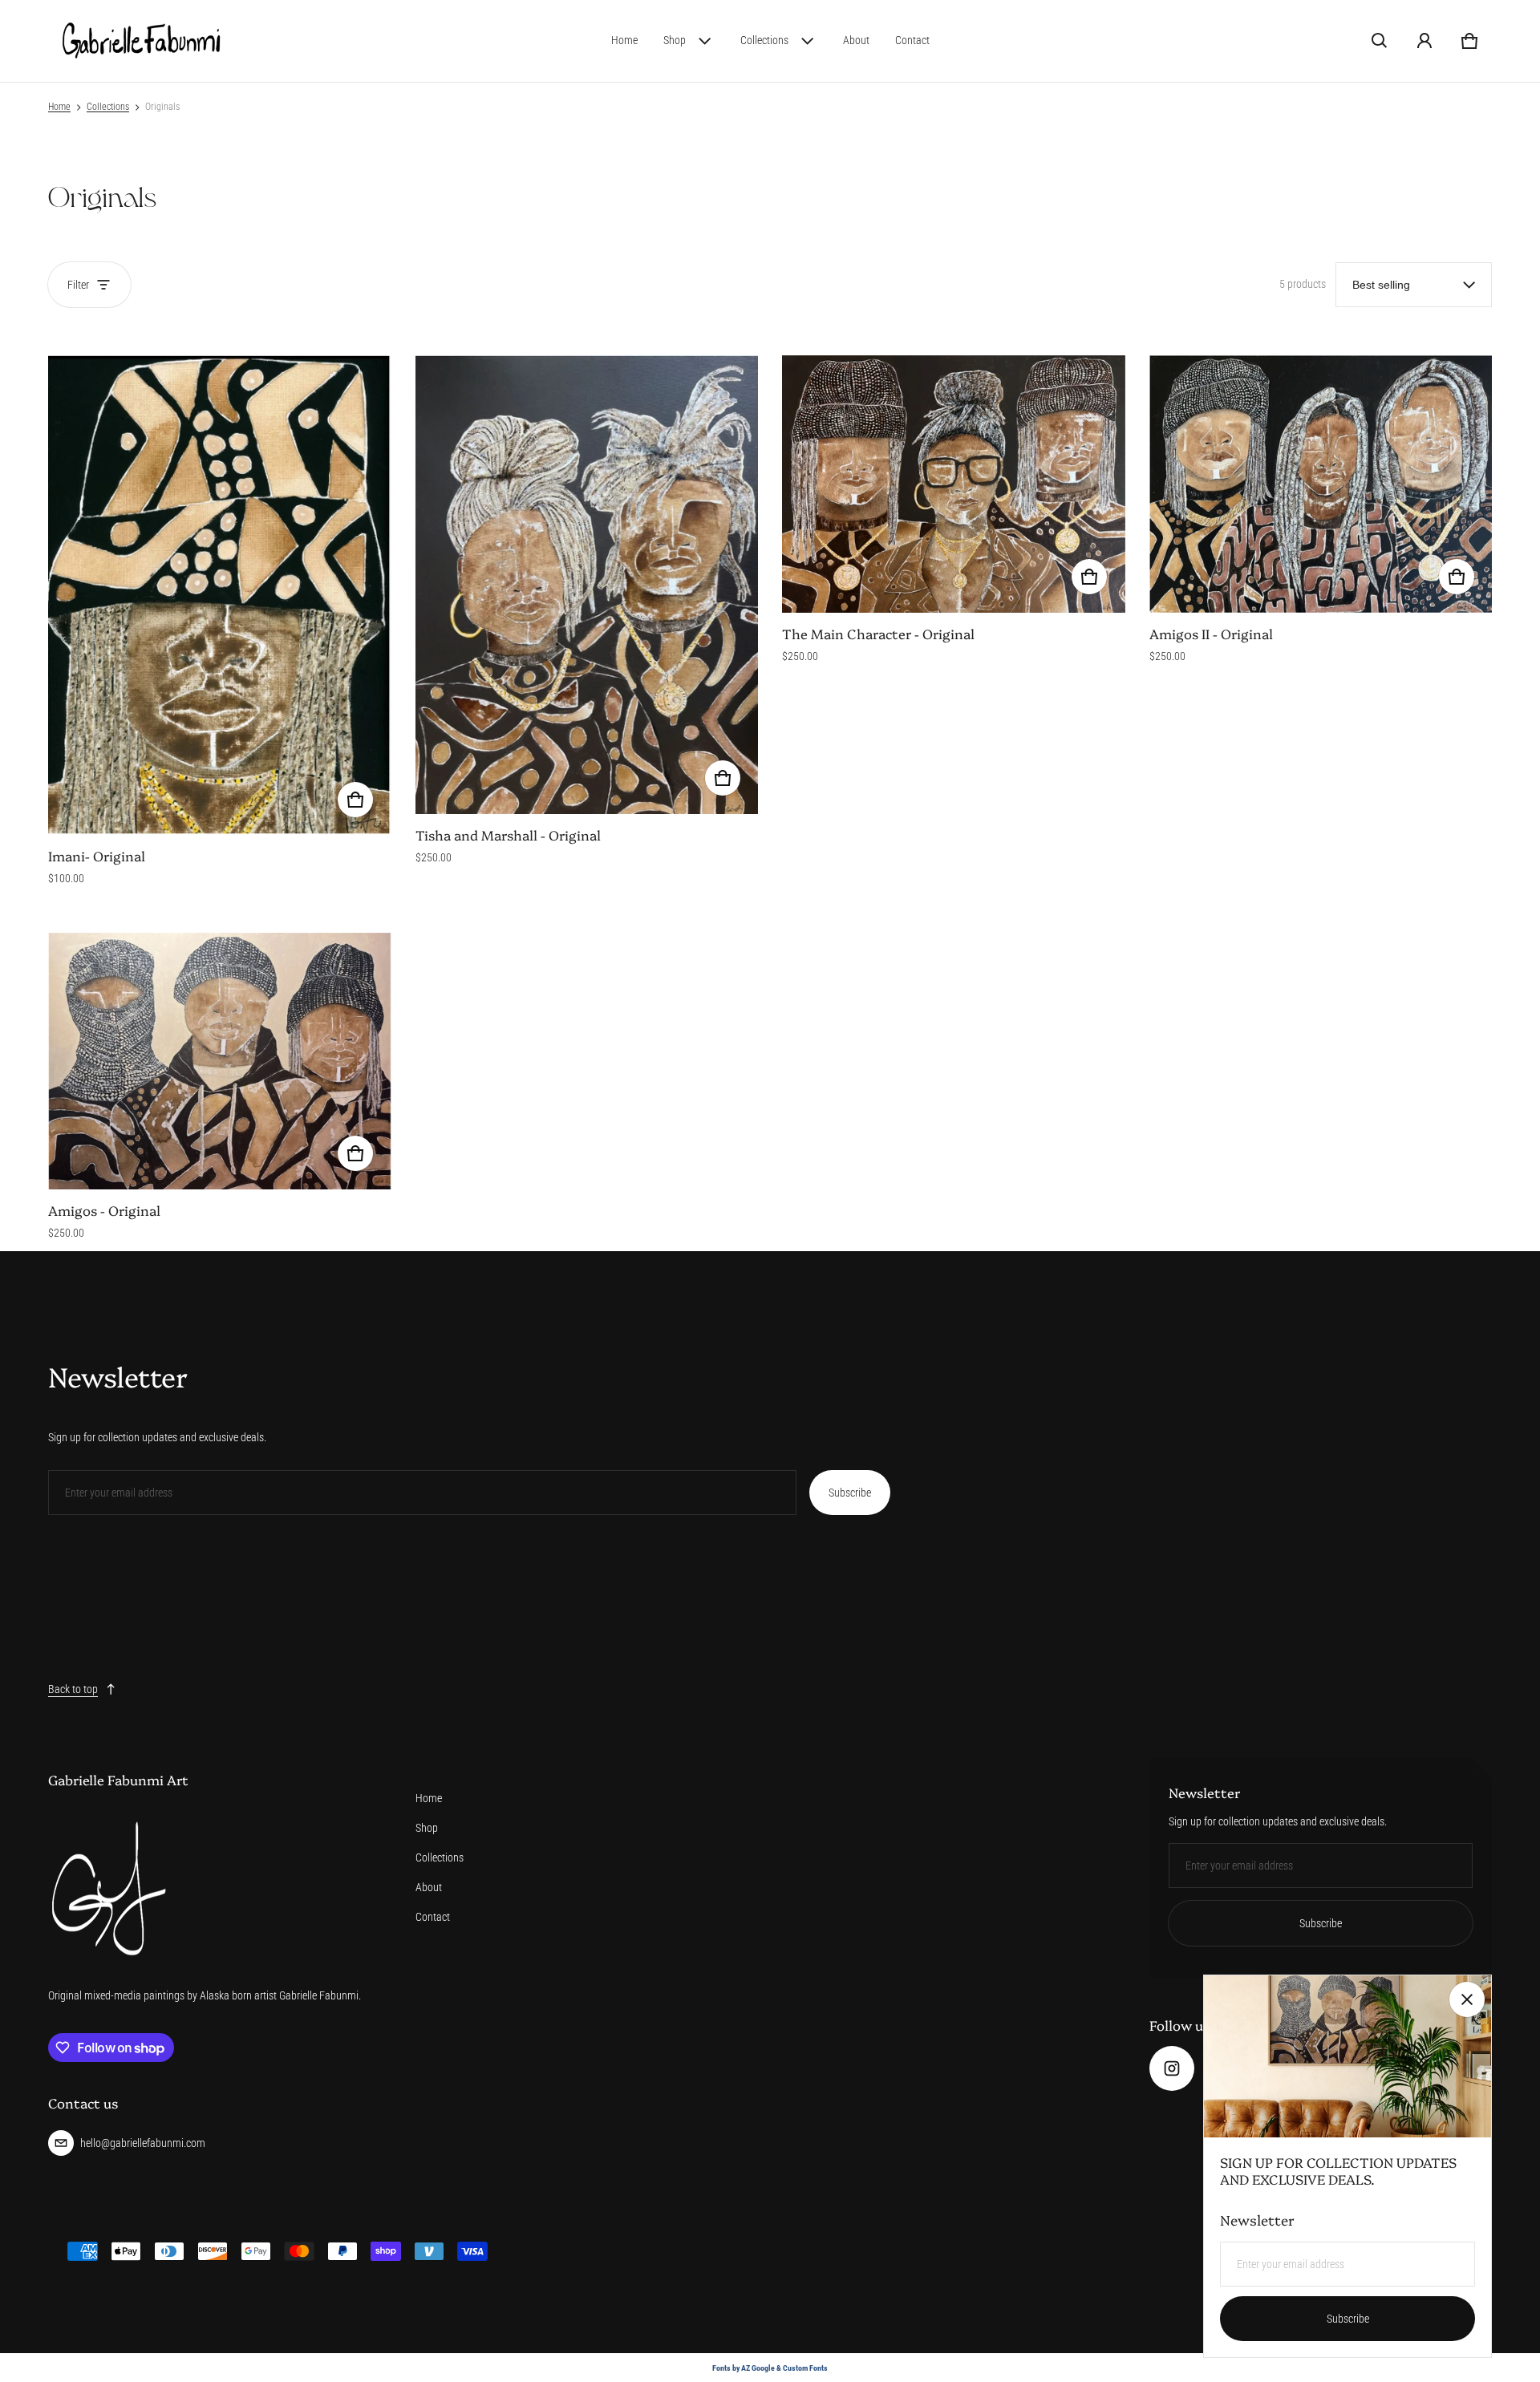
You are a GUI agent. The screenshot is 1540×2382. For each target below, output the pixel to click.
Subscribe (850, 1493)
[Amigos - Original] (220, 1061)
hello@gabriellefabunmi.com (143, 2143)
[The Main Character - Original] (954, 484)
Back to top (73, 1689)
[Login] (1424, 41)
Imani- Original (97, 855)
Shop (675, 40)
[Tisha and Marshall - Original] (587, 585)
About (856, 40)
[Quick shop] (355, 800)
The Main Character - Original (878, 633)
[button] (1380, 41)
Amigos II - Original (1211, 633)
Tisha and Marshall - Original (508, 835)
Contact (912, 40)
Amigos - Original (104, 1210)
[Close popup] (1467, 1999)
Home (624, 40)
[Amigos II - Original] (1321, 484)
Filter (78, 285)
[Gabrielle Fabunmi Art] (141, 41)
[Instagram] (1172, 2068)
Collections (764, 40)
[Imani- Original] (220, 595)
